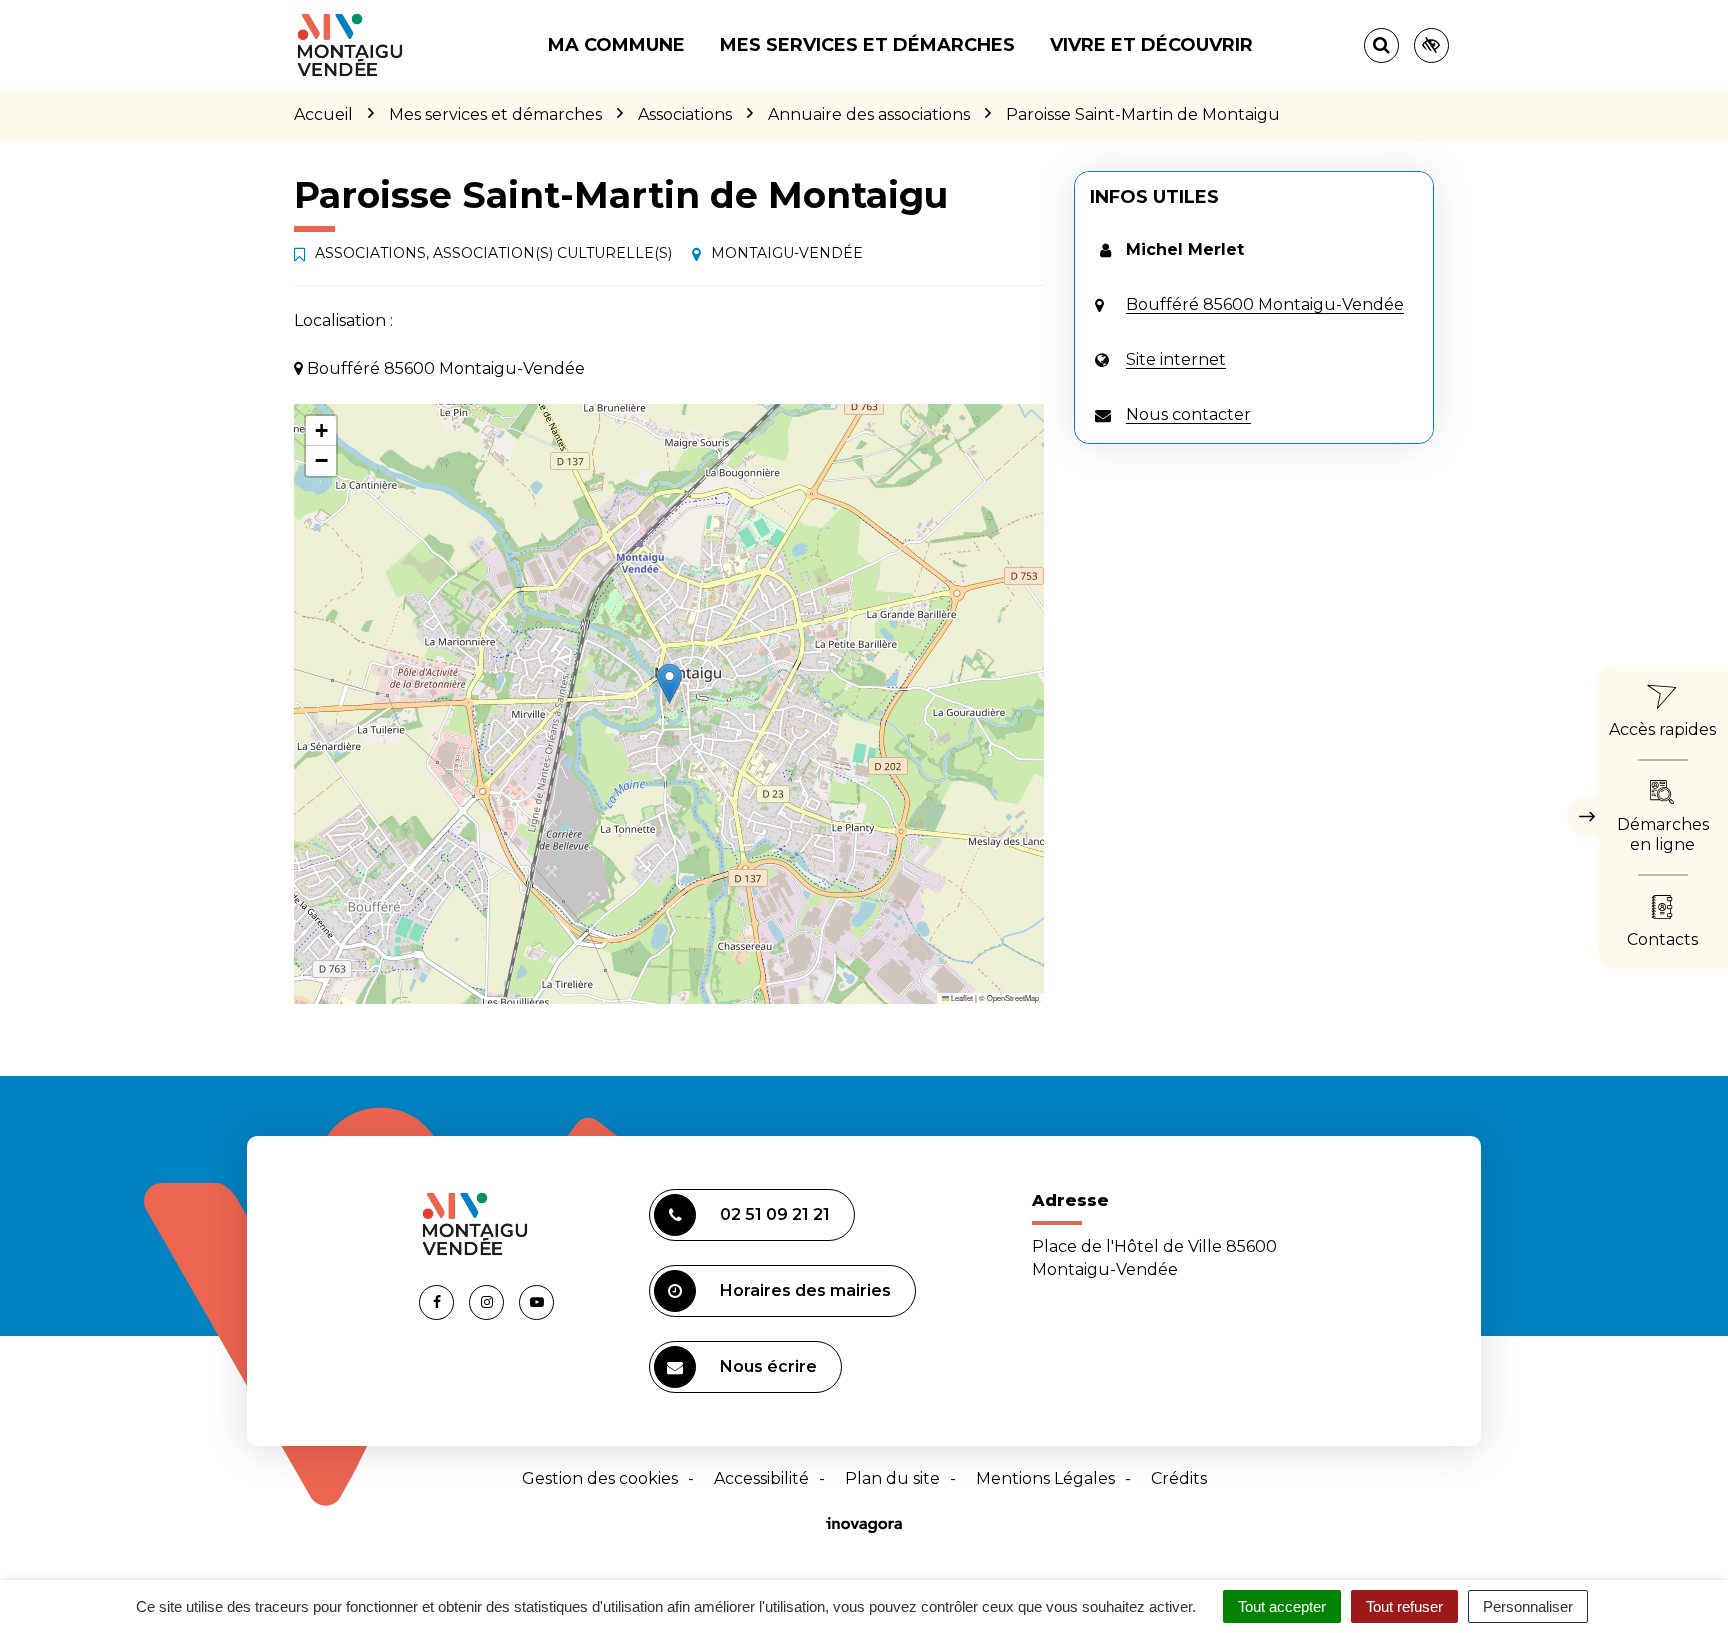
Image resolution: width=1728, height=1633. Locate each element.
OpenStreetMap (1013, 997)
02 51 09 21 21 (775, 1214)
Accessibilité (761, 1478)
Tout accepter (1282, 1606)
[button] (669, 683)
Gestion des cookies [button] (600, 1478)
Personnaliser (1528, 1606)
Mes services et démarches (867, 45)
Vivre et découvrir (1151, 45)
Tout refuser (1404, 1606)
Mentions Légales (1045, 1478)
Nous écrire (768, 1366)
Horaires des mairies (805, 1290)
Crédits (1179, 1478)
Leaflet (961, 997)
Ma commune (616, 45)
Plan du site (892, 1478)
